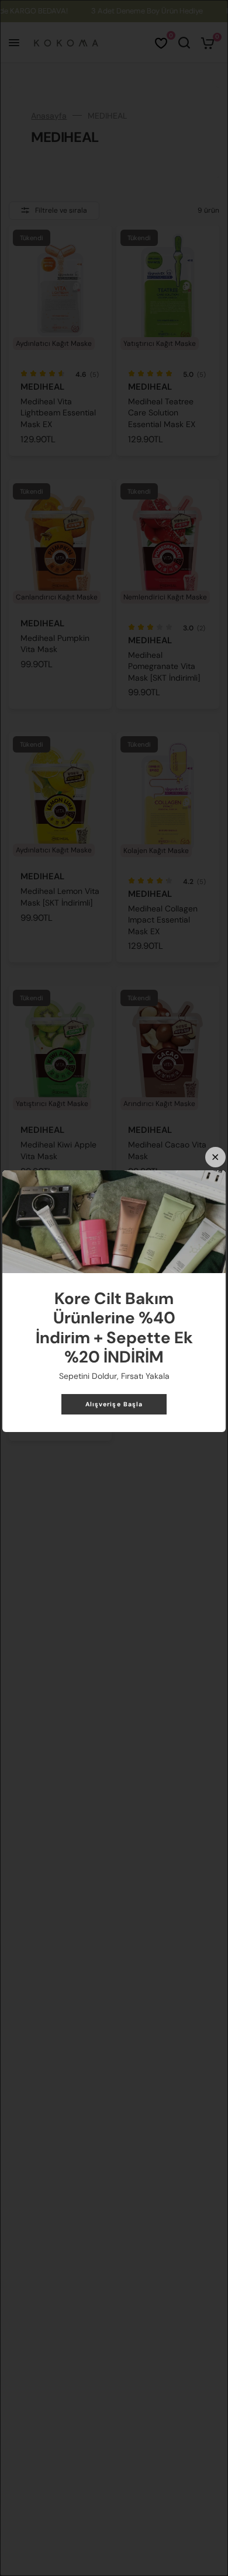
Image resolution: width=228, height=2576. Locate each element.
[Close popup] (215, 1157)
